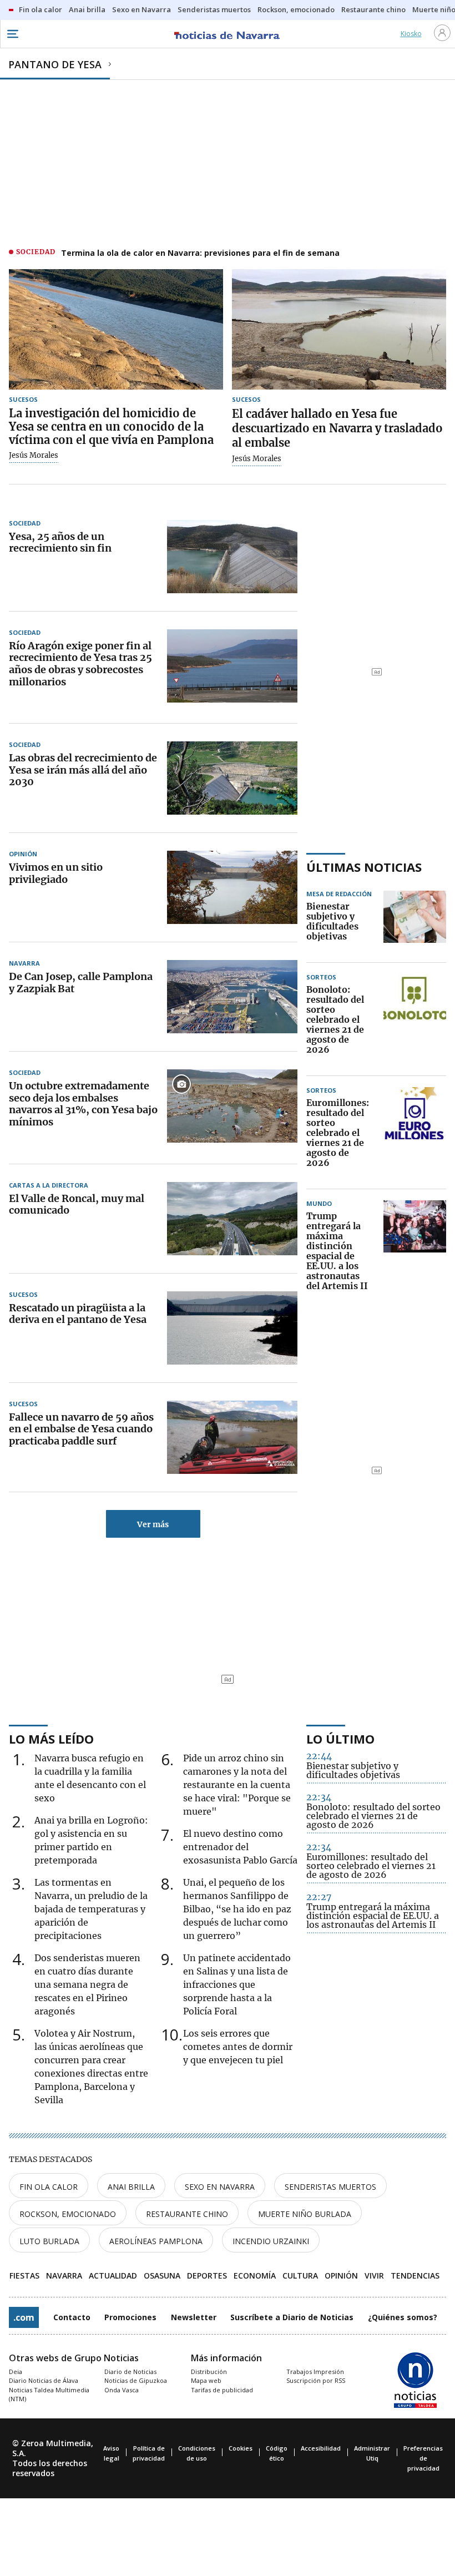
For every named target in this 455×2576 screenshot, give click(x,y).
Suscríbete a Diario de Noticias (292, 2317)
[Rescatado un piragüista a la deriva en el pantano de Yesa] (232, 1328)
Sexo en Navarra (220, 2187)
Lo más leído (51, 1739)
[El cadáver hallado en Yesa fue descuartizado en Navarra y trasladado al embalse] (339, 329)
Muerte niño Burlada (305, 2214)
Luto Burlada (49, 2241)
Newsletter (194, 2317)
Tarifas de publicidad (222, 2390)
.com (24, 2317)
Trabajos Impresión (315, 2372)
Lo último (340, 1739)
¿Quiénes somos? (403, 2317)
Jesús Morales (34, 456)
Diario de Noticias (130, 2372)
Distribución (209, 2372)
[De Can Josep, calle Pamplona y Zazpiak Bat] (232, 997)
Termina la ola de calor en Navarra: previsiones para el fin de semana (200, 253)
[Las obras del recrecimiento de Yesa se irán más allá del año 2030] (232, 778)
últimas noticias (364, 867)
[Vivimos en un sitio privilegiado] (232, 887)
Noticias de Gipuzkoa (136, 2380)
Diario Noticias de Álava (44, 2380)
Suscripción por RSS (316, 2380)
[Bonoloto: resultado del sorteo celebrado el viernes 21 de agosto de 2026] (415, 1020)
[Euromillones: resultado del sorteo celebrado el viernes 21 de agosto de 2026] (415, 1133)
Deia (16, 2372)
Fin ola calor (49, 2187)
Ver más (153, 1524)
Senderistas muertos (330, 2187)
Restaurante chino (187, 2214)
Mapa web (206, 2380)
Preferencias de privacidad (423, 2458)
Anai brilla (131, 2187)
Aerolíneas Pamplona (156, 2241)
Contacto (72, 2317)
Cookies (241, 2448)
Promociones (130, 2317)
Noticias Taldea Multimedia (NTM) (49, 2395)
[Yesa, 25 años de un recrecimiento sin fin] (232, 557)
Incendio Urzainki (271, 2241)
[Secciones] (12, 34)
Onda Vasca (122, 2390)
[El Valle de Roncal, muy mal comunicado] (232, 1219)
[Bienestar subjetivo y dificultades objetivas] (415, 922)
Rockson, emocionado (68, 2214)
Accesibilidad (321, 2448)
